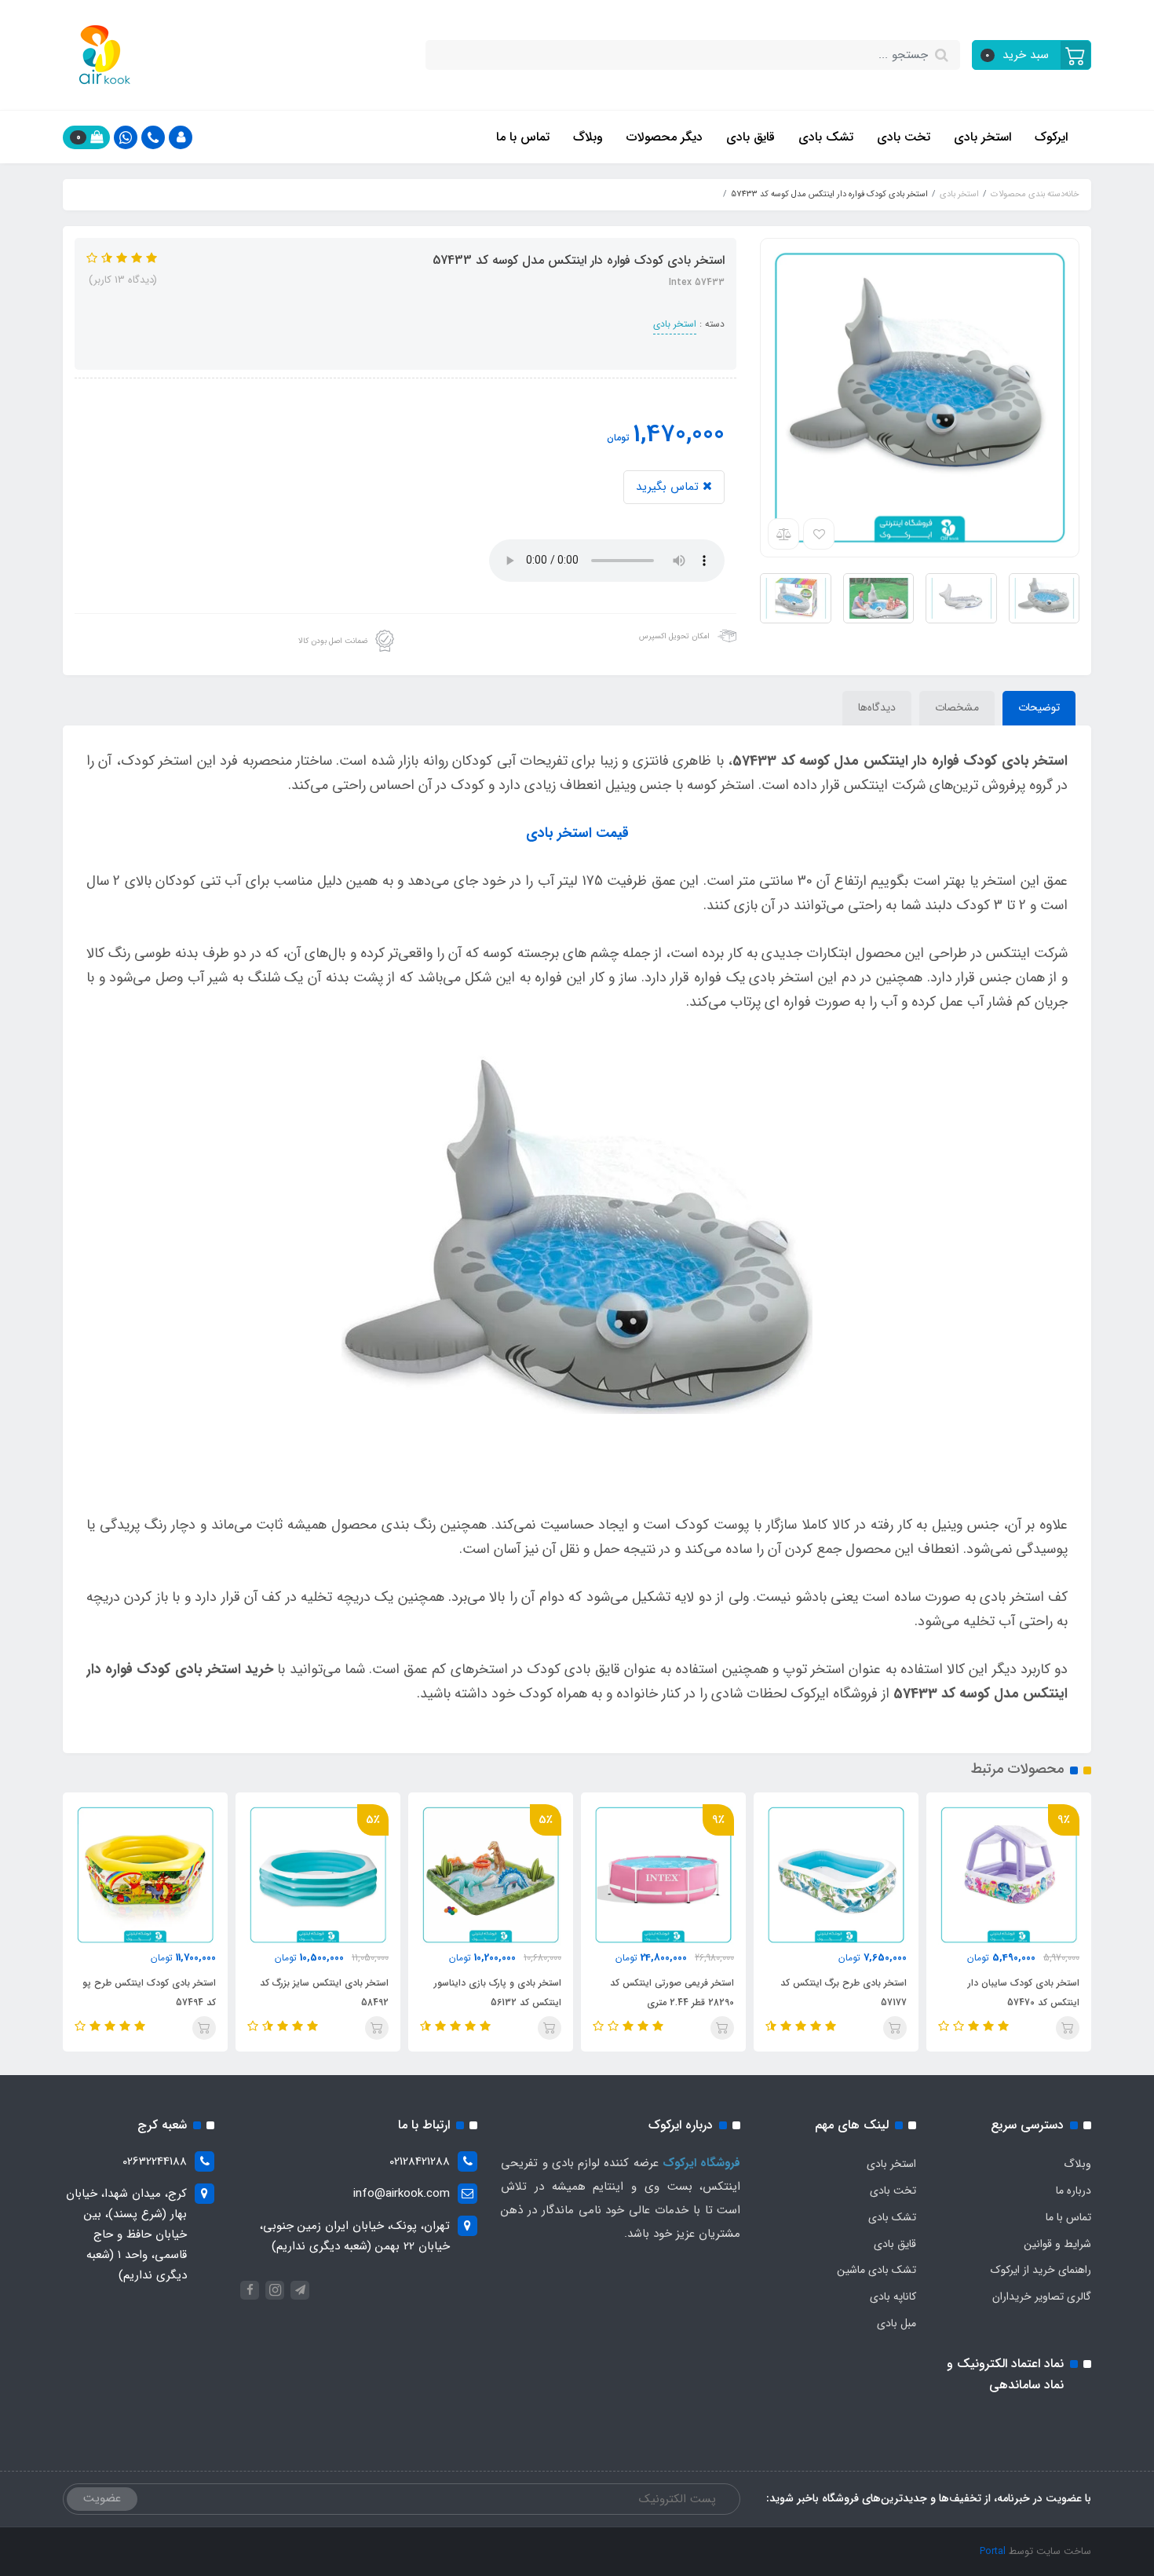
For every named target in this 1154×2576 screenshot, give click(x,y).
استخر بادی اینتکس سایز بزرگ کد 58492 (324, 1993)
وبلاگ (588, 137)
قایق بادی (750, 137)
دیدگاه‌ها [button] (877, 707)
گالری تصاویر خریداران (1042, 2296)
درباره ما (1074, 2191)
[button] (1032, 55)
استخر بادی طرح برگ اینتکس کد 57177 (844, 1993)
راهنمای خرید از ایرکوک (1041, 2270)
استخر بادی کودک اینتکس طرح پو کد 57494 (149, 1993)
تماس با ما (523, 137)
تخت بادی (904, 137)
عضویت (102, 2498)
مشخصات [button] (957, 707)
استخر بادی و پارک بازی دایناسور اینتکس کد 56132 (498, 1993)
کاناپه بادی (893, 2296)
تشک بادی (826, 137)
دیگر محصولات (665, 137)
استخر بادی (982, 137)
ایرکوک (1051, 137)
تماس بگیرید (669, 487)
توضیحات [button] (1039, 707)
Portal (993, 2551)
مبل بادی (897, 2323)
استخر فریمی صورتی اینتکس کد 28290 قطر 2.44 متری (672, 1993)
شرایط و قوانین (1057, 2244)
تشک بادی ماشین (876, 2270)
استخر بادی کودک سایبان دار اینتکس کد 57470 (1024, 1993)
